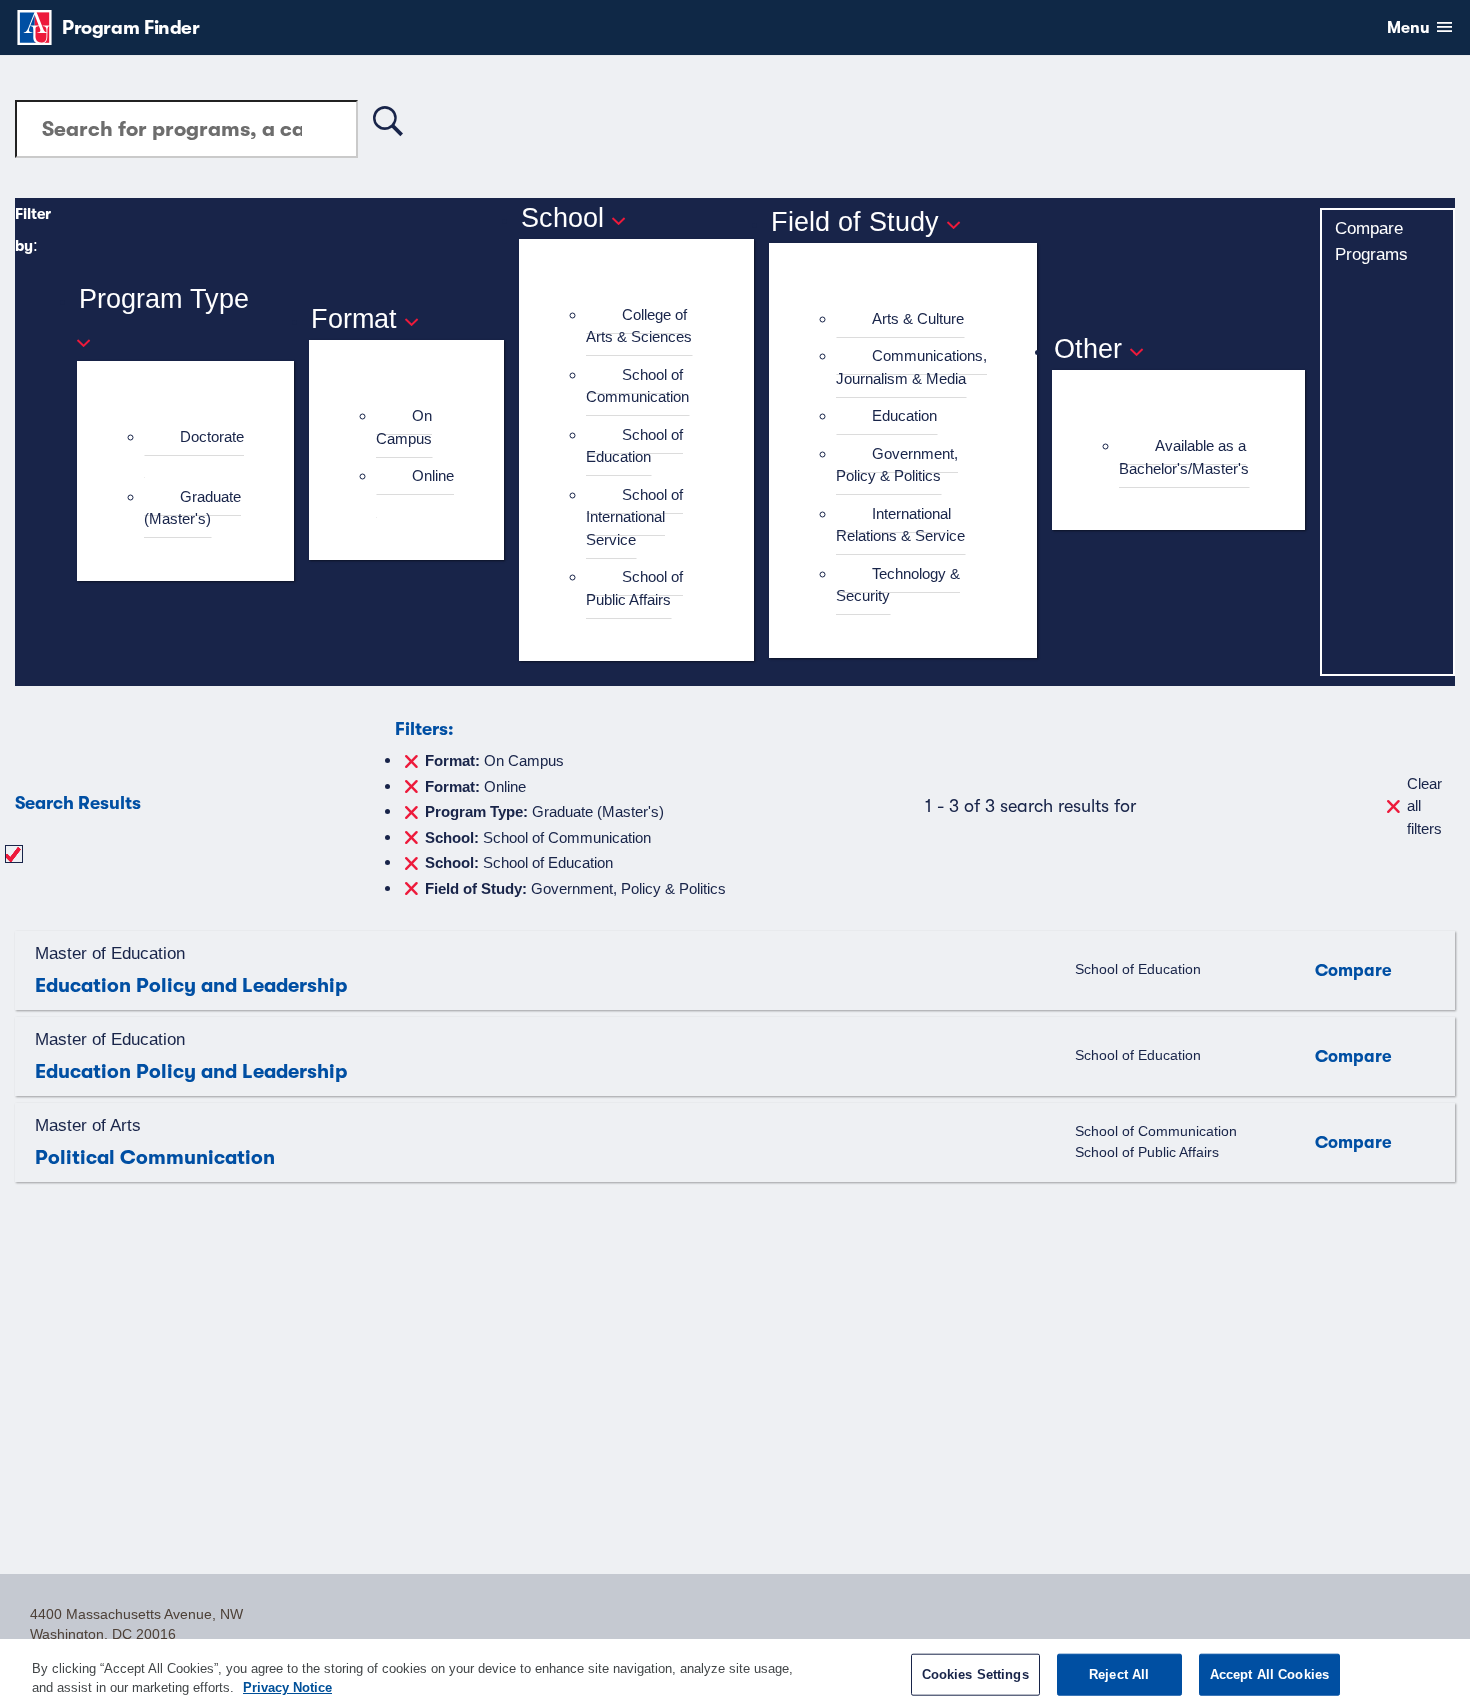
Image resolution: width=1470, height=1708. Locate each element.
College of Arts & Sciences (639, 326)
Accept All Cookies (1269, 1674)
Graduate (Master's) (192, 508)
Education (904, 415)
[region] (735, 1673)
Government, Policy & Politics (897, 465)
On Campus (404, 427)
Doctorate (212, 436)
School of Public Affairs (634, 588)
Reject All (1119, 1674)
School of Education (634, 446)
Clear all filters (1424, 806)
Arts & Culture (918, 318)
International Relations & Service (900, 525)
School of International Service (634, 517)
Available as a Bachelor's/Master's (1184, 457)
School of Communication (637, 386)
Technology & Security (898, 585)
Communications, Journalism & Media (911, 367)
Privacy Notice (287, 1687)
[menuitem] (194, 448)
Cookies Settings (975, 1674)
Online (433, 475)
